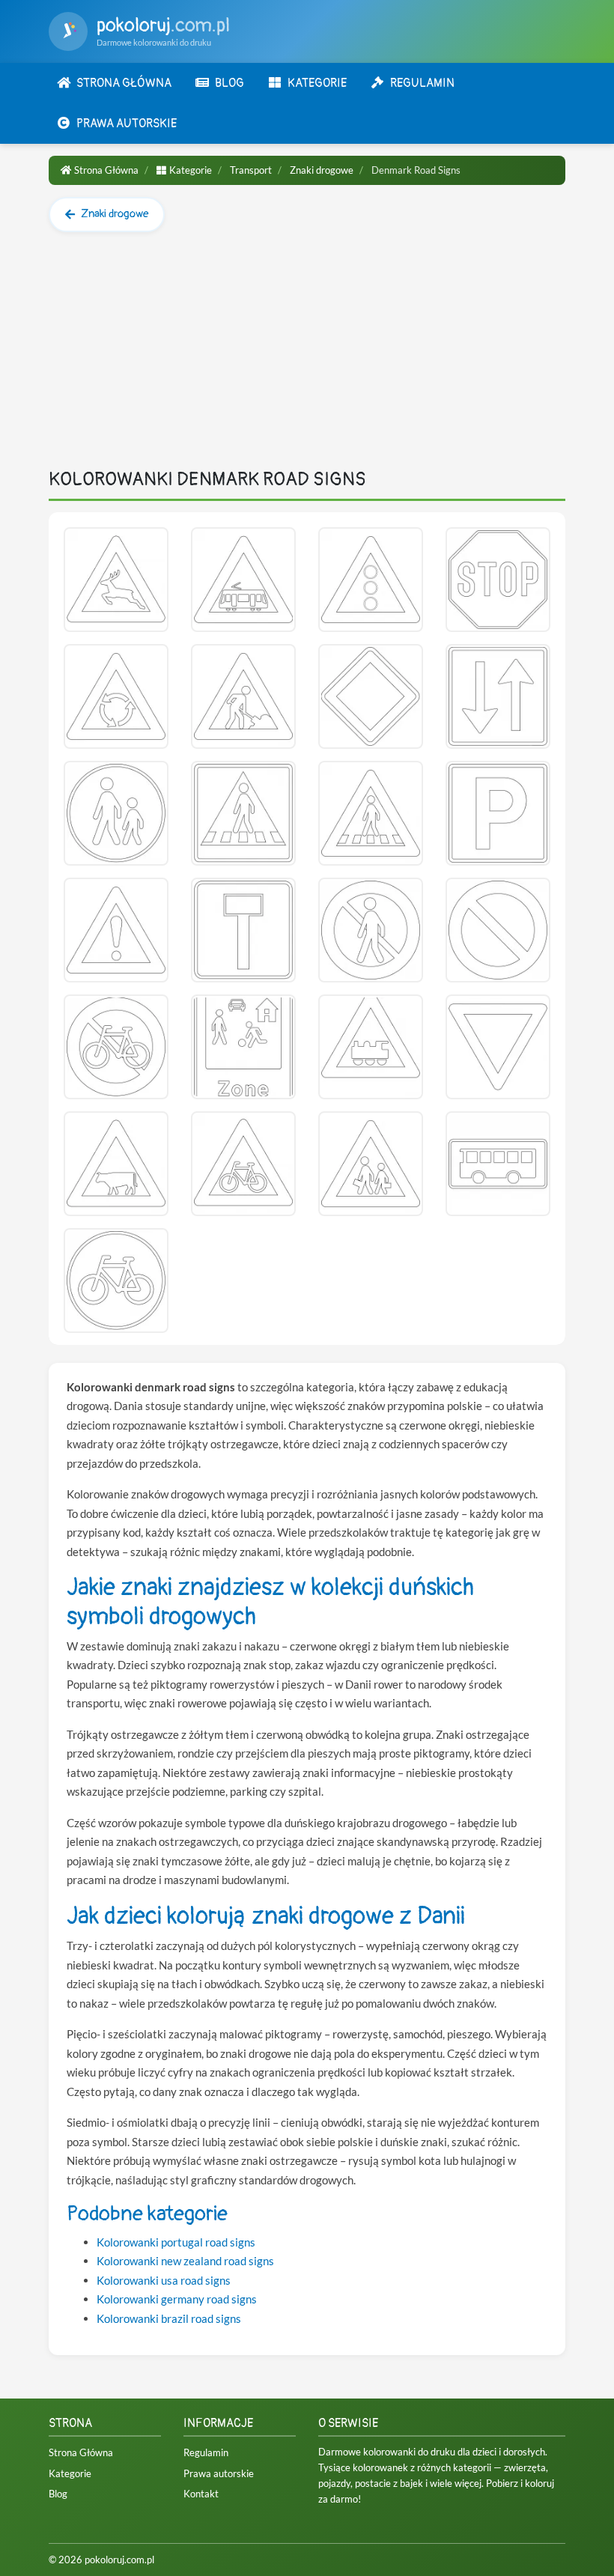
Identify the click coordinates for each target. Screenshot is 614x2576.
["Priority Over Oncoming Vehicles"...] (498, 696)
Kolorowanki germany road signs (177, 2299)
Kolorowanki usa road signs (164, 2280)
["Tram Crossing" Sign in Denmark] (243, 580)
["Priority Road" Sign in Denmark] (371, 696)
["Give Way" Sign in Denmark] (498, 1047)
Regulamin (206, 2452)
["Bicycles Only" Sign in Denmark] (116, 1281)
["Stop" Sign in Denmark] (498, 580)
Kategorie (191, 170)
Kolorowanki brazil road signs (169, 2318)
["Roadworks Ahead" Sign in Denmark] (243, 696)
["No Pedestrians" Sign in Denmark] (371, 930)
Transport (251, 170)
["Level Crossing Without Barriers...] (371, 1047)
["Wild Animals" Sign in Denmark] (116, 580)
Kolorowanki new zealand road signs (185, 2261)
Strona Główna (106, 170)
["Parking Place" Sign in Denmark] (498, 813)
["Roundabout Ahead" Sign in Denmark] (116, 696)
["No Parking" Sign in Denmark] (498, 930)
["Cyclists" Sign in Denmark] (243, 1164)
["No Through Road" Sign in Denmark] (243, 930)
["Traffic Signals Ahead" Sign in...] (371, 580)
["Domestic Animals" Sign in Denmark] (116, 1164)
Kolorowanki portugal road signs (176, 2242)
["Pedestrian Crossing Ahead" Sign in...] (371, 813)
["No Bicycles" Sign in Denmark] (116, 1047)
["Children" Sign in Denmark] (371, 1164)
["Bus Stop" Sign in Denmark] (498, 1164)
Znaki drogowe (322, 170)
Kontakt (201, 2494)
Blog (58, 2494)
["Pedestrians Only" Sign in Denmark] (116, 813)
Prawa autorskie (219, 2473)
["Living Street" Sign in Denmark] (243, 1047)
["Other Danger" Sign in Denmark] (116, 930)
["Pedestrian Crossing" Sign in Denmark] (243, 813)
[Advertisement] (307, 356)
